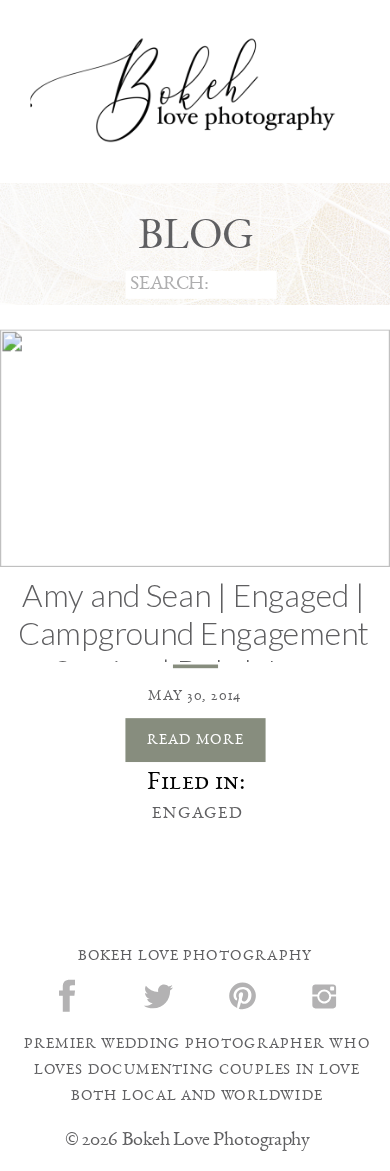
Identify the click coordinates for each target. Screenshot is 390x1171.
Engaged (197, 812)
